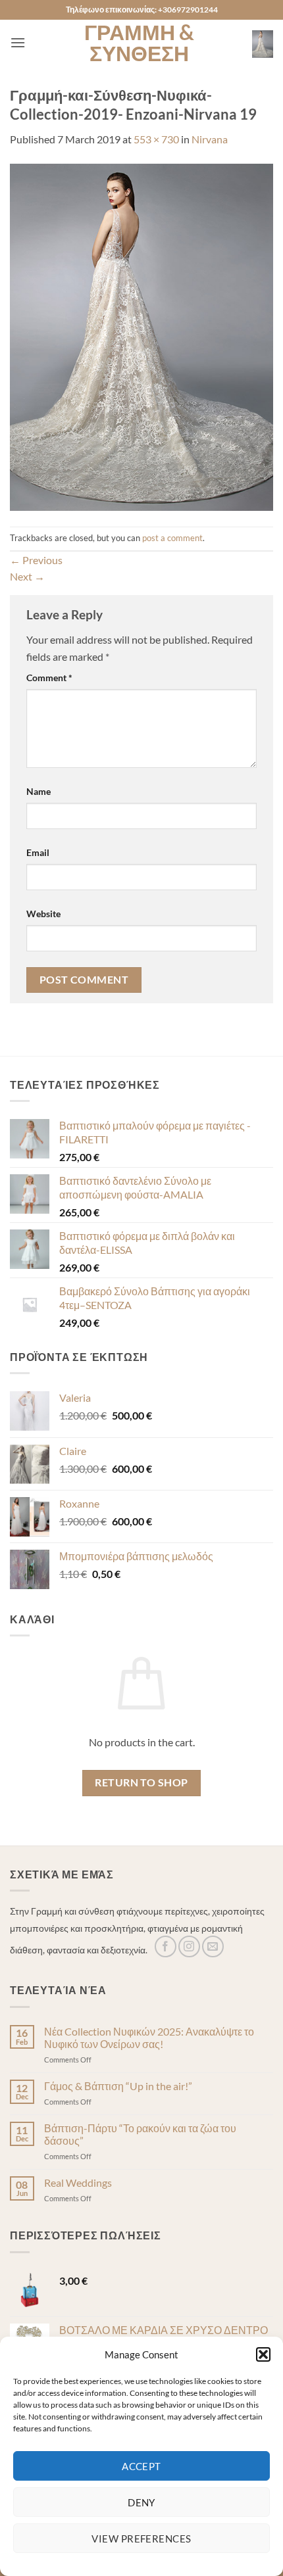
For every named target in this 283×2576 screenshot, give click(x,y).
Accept (141, 2466)
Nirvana (210, 139)
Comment (49, 678)
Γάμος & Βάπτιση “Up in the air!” (118, 2086)
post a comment (172, 538)
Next (27, 576)
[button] (263, 2354)
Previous (36, 560)
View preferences (141, 2539)
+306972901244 (188, 10)
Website (43, 914)
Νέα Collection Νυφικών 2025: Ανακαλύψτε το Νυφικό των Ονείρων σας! (149, 2038)
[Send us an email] (213, 1946)
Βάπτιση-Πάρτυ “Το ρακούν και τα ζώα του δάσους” (140, 2134)
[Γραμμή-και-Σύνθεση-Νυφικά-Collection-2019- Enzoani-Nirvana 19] (141, 336)
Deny (141, 2502)
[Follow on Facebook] (166, 1946)
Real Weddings (78, 2182)
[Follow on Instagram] (189, 1946)
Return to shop (141, 1782)
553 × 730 (156, 139)
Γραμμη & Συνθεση (139, 43)
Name (39, 791)
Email (38, 852)
